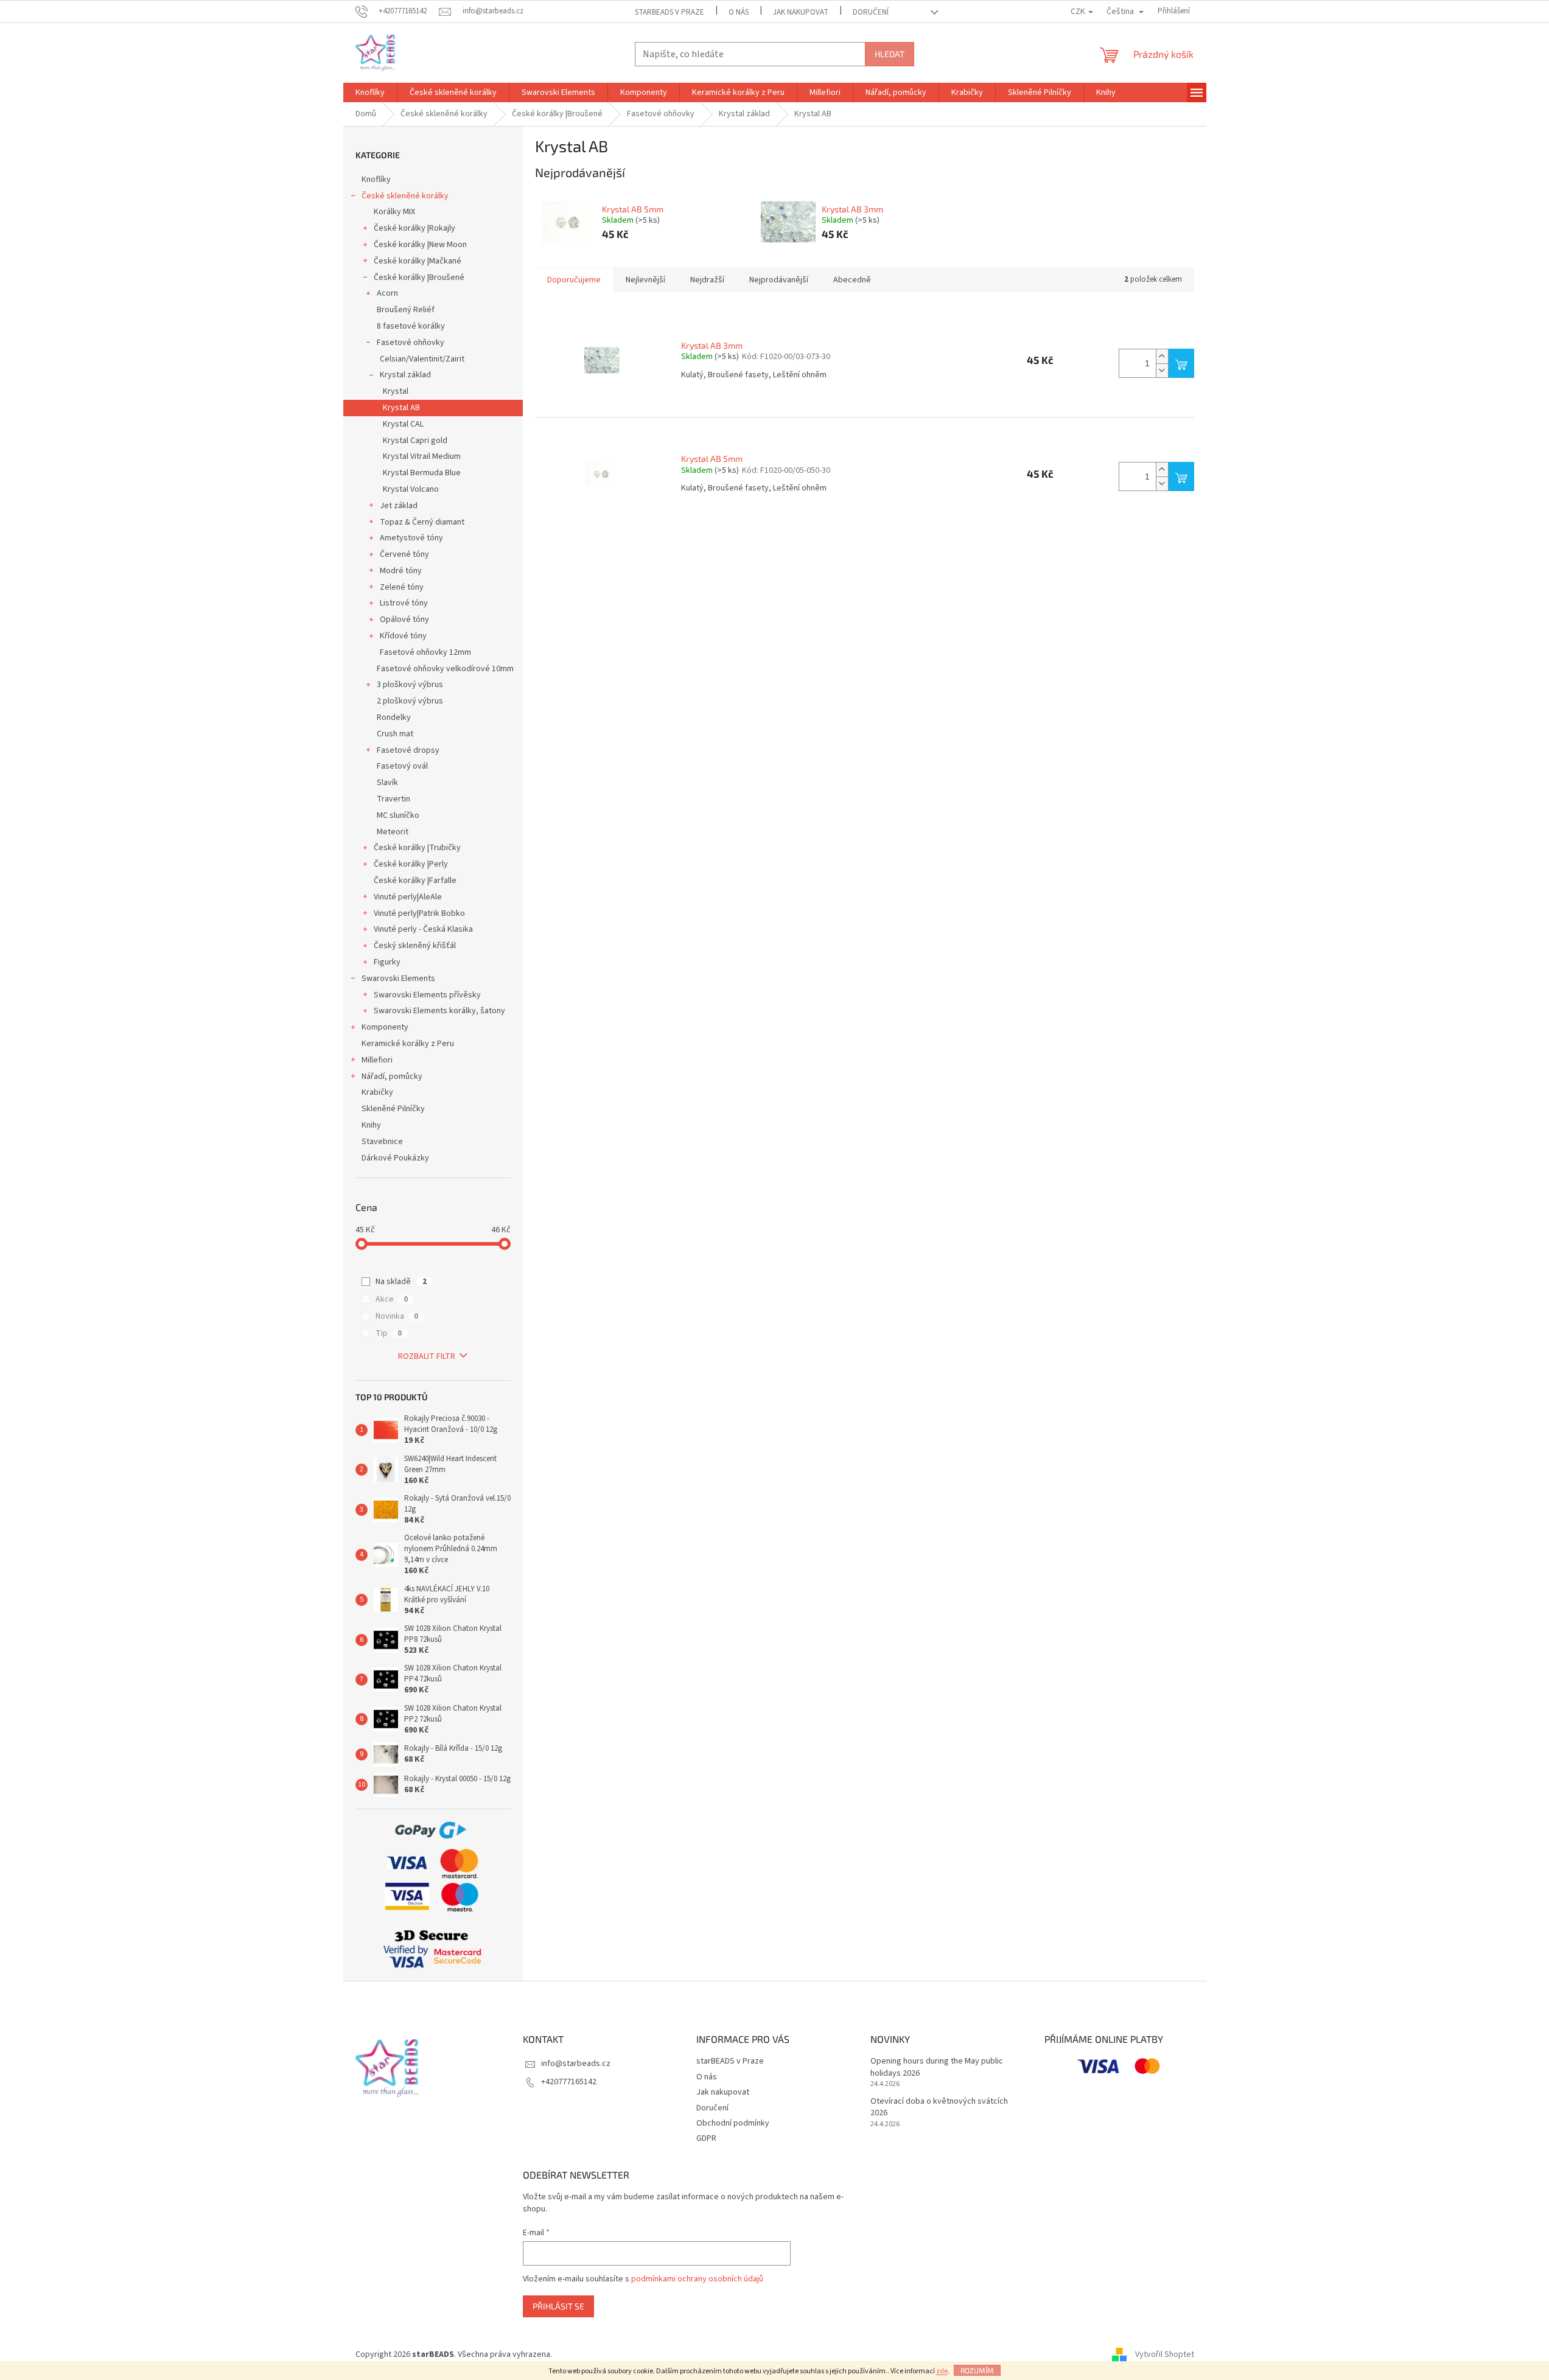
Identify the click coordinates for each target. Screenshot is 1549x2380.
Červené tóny (404, 554)
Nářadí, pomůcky (392, 1077)
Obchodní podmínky (733, 2123)
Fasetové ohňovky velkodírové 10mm (445, 669)
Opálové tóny (404, 619)
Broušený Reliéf (406, 310)
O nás (739, 12)
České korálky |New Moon (420, 245)
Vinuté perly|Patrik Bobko (419, 913)
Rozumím (977, 2370)
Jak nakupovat (801, 12)
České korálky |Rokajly (414, 228)
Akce (392, 1299)
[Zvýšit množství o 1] (1162, 356)
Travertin (393, 799)
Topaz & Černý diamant (422, 522)
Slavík (387, 783)
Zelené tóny (402, 587)
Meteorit (393, 832)
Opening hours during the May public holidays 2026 (937, 2067)
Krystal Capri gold (415, 441)
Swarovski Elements (398, 979)
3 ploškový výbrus (410, 685)
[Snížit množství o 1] (1162, 370)
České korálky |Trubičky (417, 848)
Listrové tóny (404, 603)
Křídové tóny (403, 636)
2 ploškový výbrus (410, 701)
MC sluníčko (398, 815)
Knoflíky (376, 180)
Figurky (387, 962)
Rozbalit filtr (427, 1356)
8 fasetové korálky (411, 326)
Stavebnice (382, 1142)
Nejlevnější (645, 280)
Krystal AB (401, 408)
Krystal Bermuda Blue (422, 473)
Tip (389, 1333)
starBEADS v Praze (670, 12)
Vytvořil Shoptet (1165, 2355)
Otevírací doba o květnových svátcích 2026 (939, 2107)
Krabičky (377, 1092)
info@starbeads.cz (576, 2064)
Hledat (890, 54)
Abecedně (852, 280)
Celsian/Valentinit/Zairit (422, 359)
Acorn (387, 293)
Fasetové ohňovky (411, 343)
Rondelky (394, 717)
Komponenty (385, 1027)
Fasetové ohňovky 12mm (425, 652)
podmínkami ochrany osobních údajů (697, 2279)
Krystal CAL (403, 424)
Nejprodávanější (779, 280)
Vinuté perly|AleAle (408, 897)
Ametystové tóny (411, 538)
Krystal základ (405, 375)
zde (942, 2371)
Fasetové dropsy (408, 750)
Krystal (396, 391)
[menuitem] (370, 92)
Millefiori (377, 1060)
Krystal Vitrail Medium (422, 456)
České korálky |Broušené (419, 277)
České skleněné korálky (405, 196)
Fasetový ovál (402, 766)
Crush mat (395, 734)
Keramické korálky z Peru (408, 1044)
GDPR (706, 2138)
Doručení (871, 12)
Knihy (371, 1125)
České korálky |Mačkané (418, 261)
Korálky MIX (394, 212)
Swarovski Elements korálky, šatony (439, 1011)
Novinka (397, 1316)
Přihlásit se (558, 2306)
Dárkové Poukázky (395, 1158)
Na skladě (401, 1282)
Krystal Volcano (411, 489)
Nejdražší (707, 280)
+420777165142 (569, 2082)
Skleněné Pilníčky (393, 1109)
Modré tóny (401, 571)
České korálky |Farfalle (415, 881)
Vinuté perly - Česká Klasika (423, 929)
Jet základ (399, 506)
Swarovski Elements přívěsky (427, 995)
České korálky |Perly (411, 864)
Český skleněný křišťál (415, 946)
